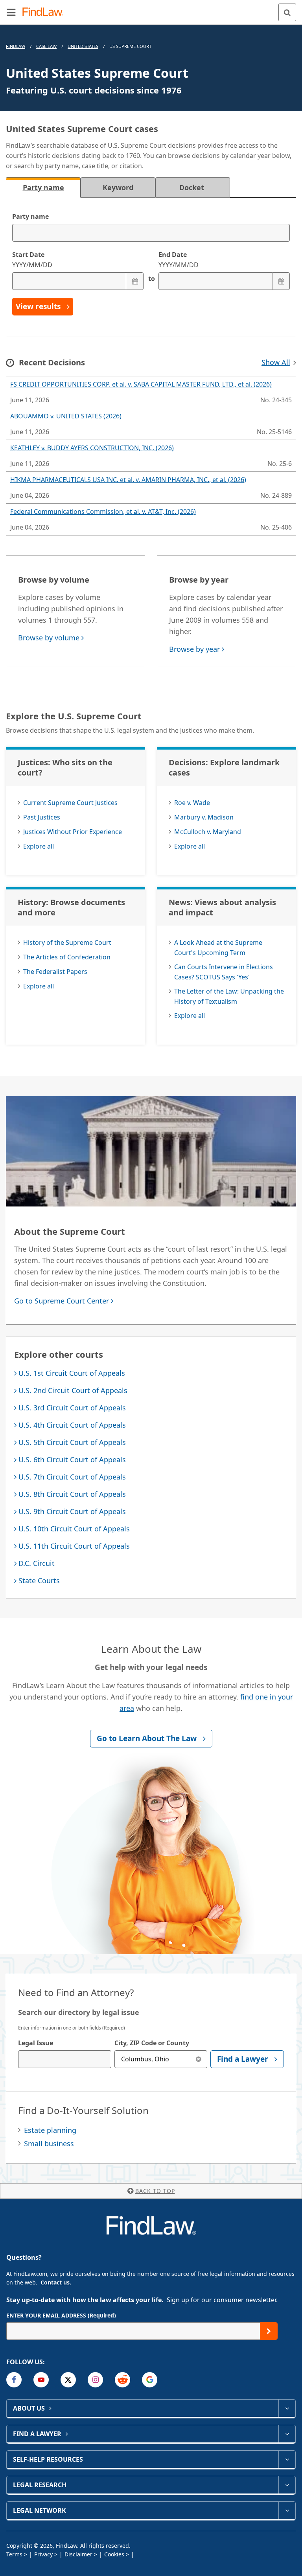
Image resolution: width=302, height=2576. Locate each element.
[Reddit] (122, 2380)
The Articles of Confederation (67, 957)
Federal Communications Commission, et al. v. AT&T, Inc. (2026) (103, 512)
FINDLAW (16, 46)
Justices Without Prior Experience (73, 832)
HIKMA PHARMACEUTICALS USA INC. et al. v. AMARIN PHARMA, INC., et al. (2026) (128, 480)
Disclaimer (78, 2554)
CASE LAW (46, 46)
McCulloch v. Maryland (208, 832)
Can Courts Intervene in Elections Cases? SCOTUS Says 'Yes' (224, 972)
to (151, 279)
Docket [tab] (193, 187)
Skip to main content (151, 9)
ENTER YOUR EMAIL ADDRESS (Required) (61, 2315)
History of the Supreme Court (67, 942)
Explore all (39, 846)
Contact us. (56, 2282)
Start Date (32, 260)
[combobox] (65, 2059)
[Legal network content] (287, 2510)
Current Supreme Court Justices (70, 803)
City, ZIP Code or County (152, 2043)
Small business (49, 2143)
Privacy (43, 2554)
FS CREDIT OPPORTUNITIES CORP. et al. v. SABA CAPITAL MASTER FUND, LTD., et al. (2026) (141, 384)
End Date (179, 260)
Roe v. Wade (192, 803)
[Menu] (11, 12)
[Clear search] (198, 2059)
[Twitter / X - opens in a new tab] (68, 2380)
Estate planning (50, 2130)
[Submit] (269, 2331)
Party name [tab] (43, 187)
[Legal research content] (287, 2485)
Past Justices (42, 817)
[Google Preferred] (150, 2380)
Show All (276, 362)
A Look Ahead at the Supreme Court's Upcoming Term (218, 948)
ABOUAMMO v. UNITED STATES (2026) (66, 416)
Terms (14, 2554)
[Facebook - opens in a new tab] (14, 2380)
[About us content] (287, 2408)
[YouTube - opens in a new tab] (41, 2380)
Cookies (114, 2554)
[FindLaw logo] (45, 12)
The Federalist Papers (55, 972)
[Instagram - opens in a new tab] (95, 2380)
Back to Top (155, 2191)
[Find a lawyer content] (287, 2434)
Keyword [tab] (118, 187)
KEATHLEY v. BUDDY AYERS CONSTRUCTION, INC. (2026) (92, 448)
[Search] (287, 12)
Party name (30, 216)
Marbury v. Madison (204, 817)
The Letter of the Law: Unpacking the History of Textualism (229, 996)
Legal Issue (36, 2043)
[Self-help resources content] (287, 2459)
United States (83, 46)
